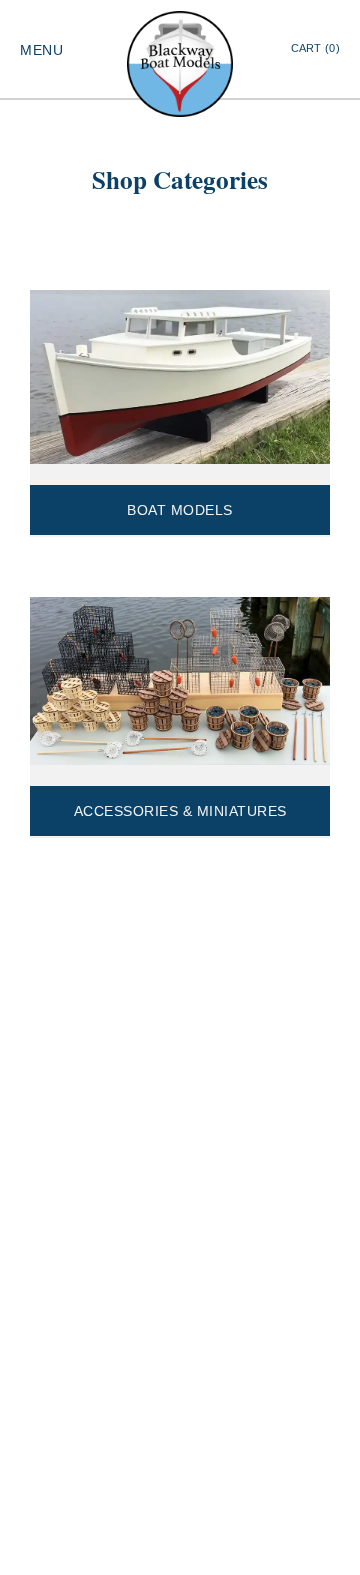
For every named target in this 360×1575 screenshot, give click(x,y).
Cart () (315, 48)
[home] (180, 64)
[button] (41, 48)
